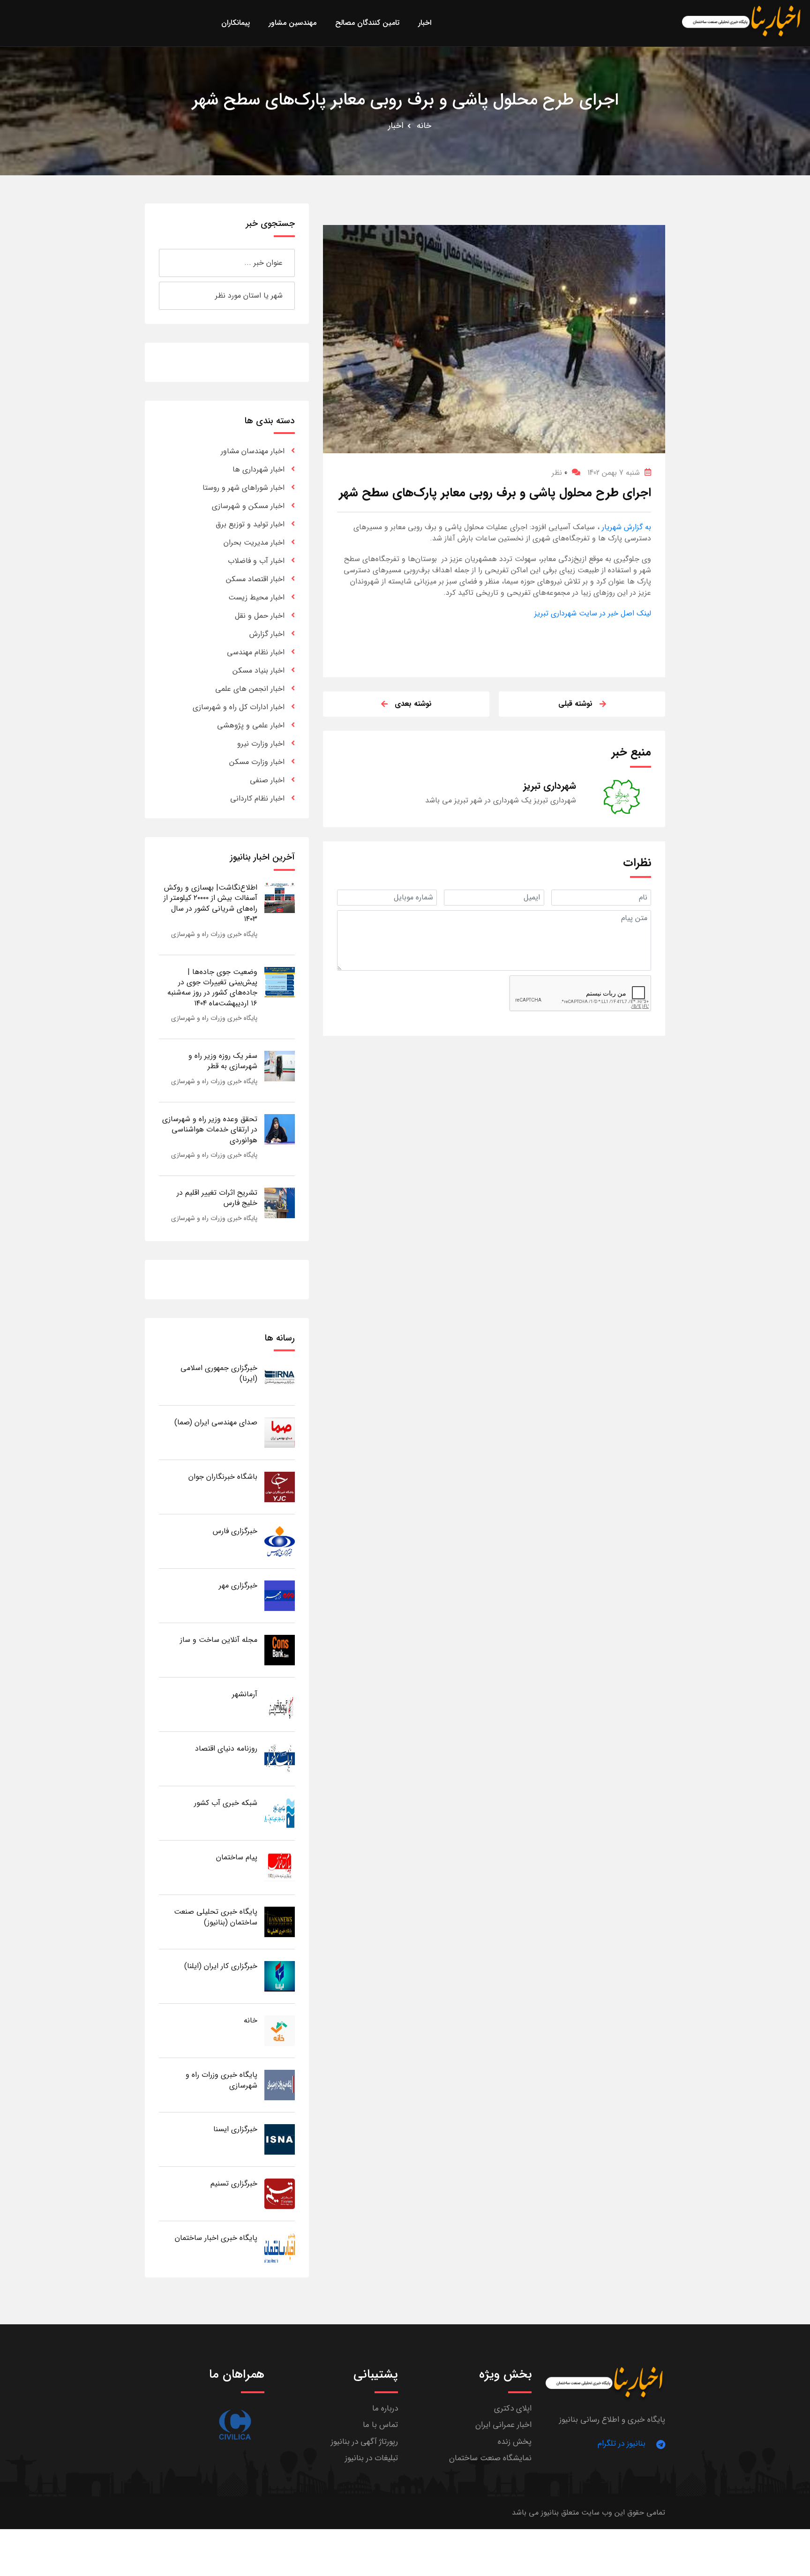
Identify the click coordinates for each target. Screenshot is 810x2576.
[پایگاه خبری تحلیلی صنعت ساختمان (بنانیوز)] (280, 1921)
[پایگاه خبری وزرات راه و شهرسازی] (280, 2085)
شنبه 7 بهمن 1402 (614, 473)
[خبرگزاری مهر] (280, 1595)
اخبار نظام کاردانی (257, 798)
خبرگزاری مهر (238, 1585)
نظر (559, 473)
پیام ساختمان (237, 1857)
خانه (424, 126)
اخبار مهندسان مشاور (253, 451)
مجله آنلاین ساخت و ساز (219, 1640)
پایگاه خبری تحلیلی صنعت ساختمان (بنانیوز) (216, 1917)
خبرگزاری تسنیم (234, 2183)
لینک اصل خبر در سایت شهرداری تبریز (593, 613)
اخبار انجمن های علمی (250, 689)
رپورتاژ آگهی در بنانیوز (364, 2442)
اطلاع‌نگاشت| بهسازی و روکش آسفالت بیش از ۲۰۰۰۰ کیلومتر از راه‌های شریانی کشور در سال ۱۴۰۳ (210, 903)
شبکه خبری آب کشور (226, 1803)
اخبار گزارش (267, 634)
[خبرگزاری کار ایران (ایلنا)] (280, 1976)
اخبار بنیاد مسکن (259, 670)
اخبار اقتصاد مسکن (255, 579)
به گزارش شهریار (625, 527)
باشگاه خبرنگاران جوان (223, 1477)
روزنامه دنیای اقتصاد (226, 1749)
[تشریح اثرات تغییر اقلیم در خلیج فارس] (280, 1202)
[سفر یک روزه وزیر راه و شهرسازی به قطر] (280, 1066)
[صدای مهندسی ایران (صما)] (280, 1432)
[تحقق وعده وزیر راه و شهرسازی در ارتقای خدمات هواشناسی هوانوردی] (280, 1129)
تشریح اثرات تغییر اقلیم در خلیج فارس (217, 1198)
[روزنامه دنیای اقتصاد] (280, 1758)
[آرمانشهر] (280, 1704)
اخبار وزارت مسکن (257, 762)
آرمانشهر (245, 1694)
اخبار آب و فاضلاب (256, 561)
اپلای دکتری (513, 2408)
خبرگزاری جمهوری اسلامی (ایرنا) (219, 1373)
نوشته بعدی (413, 704)
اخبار (396, 126)
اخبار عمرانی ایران (503, 2425)
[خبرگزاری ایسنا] (280, 2139)
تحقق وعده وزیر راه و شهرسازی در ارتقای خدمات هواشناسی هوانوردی (210, 1130)
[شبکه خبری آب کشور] (280, 1813)
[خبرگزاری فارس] (280, 1541)
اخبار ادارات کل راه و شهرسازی (239, 707)
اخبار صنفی (267, 780)
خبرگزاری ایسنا (235, 2129)
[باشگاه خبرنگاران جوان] (280, 1486)
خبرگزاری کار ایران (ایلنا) (221, 1966)
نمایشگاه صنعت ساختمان (490, 2458)
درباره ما (385, 2408)
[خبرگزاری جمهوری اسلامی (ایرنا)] (280, 1378)
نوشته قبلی (575, 704)
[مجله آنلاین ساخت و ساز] (280, 1650)
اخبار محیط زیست (256, 597)
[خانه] (280, 2030)
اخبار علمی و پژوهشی (251, 725)
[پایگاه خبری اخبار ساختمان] (280, 2248)
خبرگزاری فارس (235, 1531)
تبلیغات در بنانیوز (371, 2458)
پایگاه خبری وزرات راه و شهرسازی (214, 934)
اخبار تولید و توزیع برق (250, 524)
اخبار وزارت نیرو (261, 744)
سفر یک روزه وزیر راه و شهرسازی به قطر (223, 1061)
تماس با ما (380, 2425)
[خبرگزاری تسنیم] (280, 2193)
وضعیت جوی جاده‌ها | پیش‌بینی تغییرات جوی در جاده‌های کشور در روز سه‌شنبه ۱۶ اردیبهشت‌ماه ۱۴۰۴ (212, 988)
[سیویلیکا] (235, 2425)
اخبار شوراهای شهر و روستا (244, 488)
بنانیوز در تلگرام (622, 2444)
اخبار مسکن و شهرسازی (248, 506)
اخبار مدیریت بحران (254, 543)
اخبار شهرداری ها (259, 469)
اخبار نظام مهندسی (256, 652)
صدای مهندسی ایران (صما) (216, 1422)
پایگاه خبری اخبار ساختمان (216, 2238)
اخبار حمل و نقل (260, 616)
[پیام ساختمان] (280, 1867)
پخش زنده (515, 2442)
